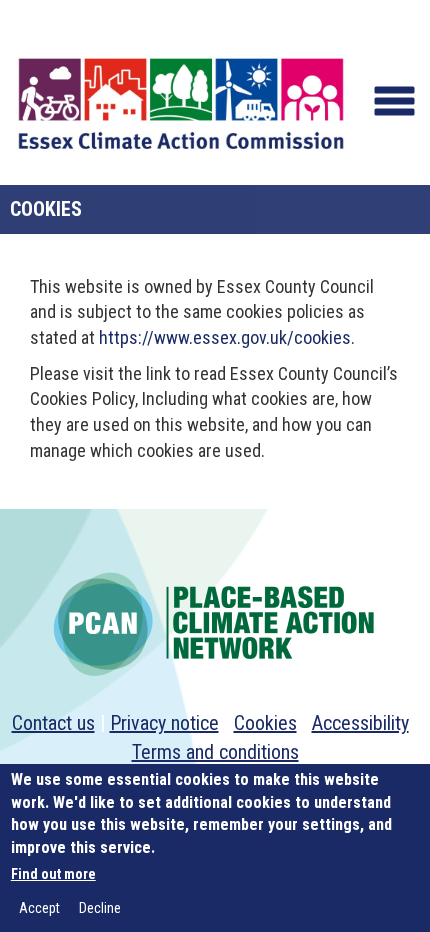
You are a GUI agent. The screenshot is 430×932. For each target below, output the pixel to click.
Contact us (53, 723)
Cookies (265, 723)
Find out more (53, 874)
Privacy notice (164, 723)
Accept (39, 908)
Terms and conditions (215, 752)
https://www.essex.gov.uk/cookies (225, 337)
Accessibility (360, 723)
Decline (100, 908)
